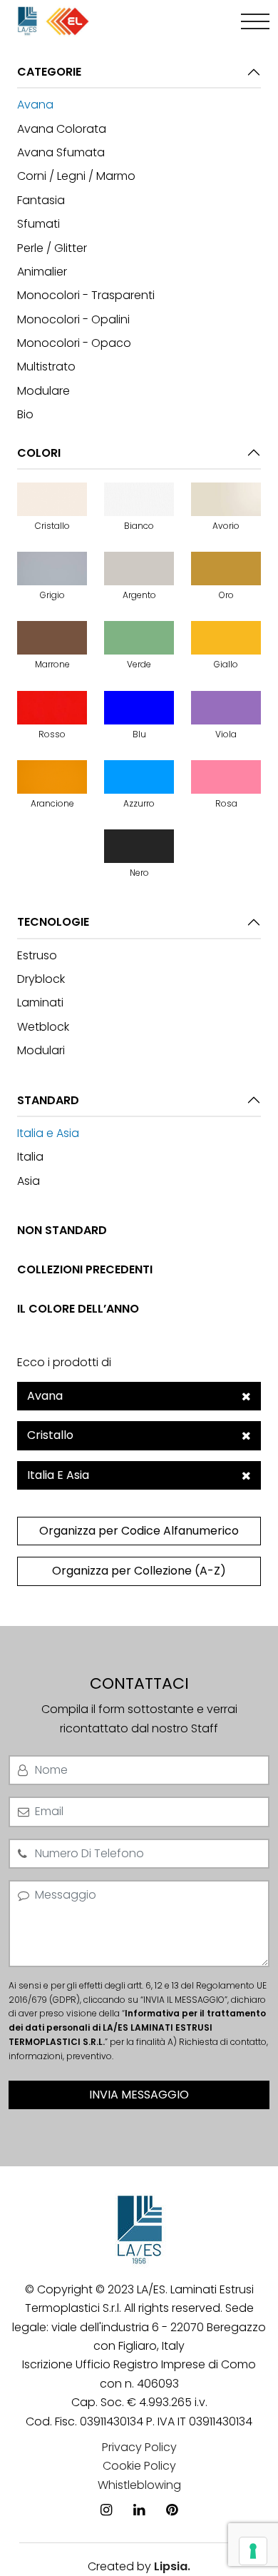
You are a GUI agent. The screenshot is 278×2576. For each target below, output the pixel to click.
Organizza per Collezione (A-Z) (139, 1571)
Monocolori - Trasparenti (86, 295)
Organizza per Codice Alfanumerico (139, 1531)
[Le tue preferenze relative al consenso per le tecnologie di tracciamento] (253, 2551)
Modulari (41, 1050)
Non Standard (62, 1230)
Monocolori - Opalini (73, 319)
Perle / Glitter (52, 248)
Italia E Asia (58, 1475)
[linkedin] (139, 2489)
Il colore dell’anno (78, 1309)
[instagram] (106, 2489)
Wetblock (43, 1027)
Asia (29, 1181)
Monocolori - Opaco (74, 343)
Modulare (43, 391)
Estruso (37, 955)
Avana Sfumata (61, 152)
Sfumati (38, 224)
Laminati (40, 1002)
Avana (35, 105)
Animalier (42, 272)
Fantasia (41, 200)
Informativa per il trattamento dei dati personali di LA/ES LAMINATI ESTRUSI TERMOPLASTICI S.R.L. (137, 2027)
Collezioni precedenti (85, 1269)
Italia (30, 1157)
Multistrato (46, 367)
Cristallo (50, 1435)
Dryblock (41, 979)
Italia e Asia (48, 1133)
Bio (25, 414)
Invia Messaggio (139, 2095)
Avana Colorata (62, 129)
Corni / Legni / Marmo (76, 176)
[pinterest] (172, 2489)
